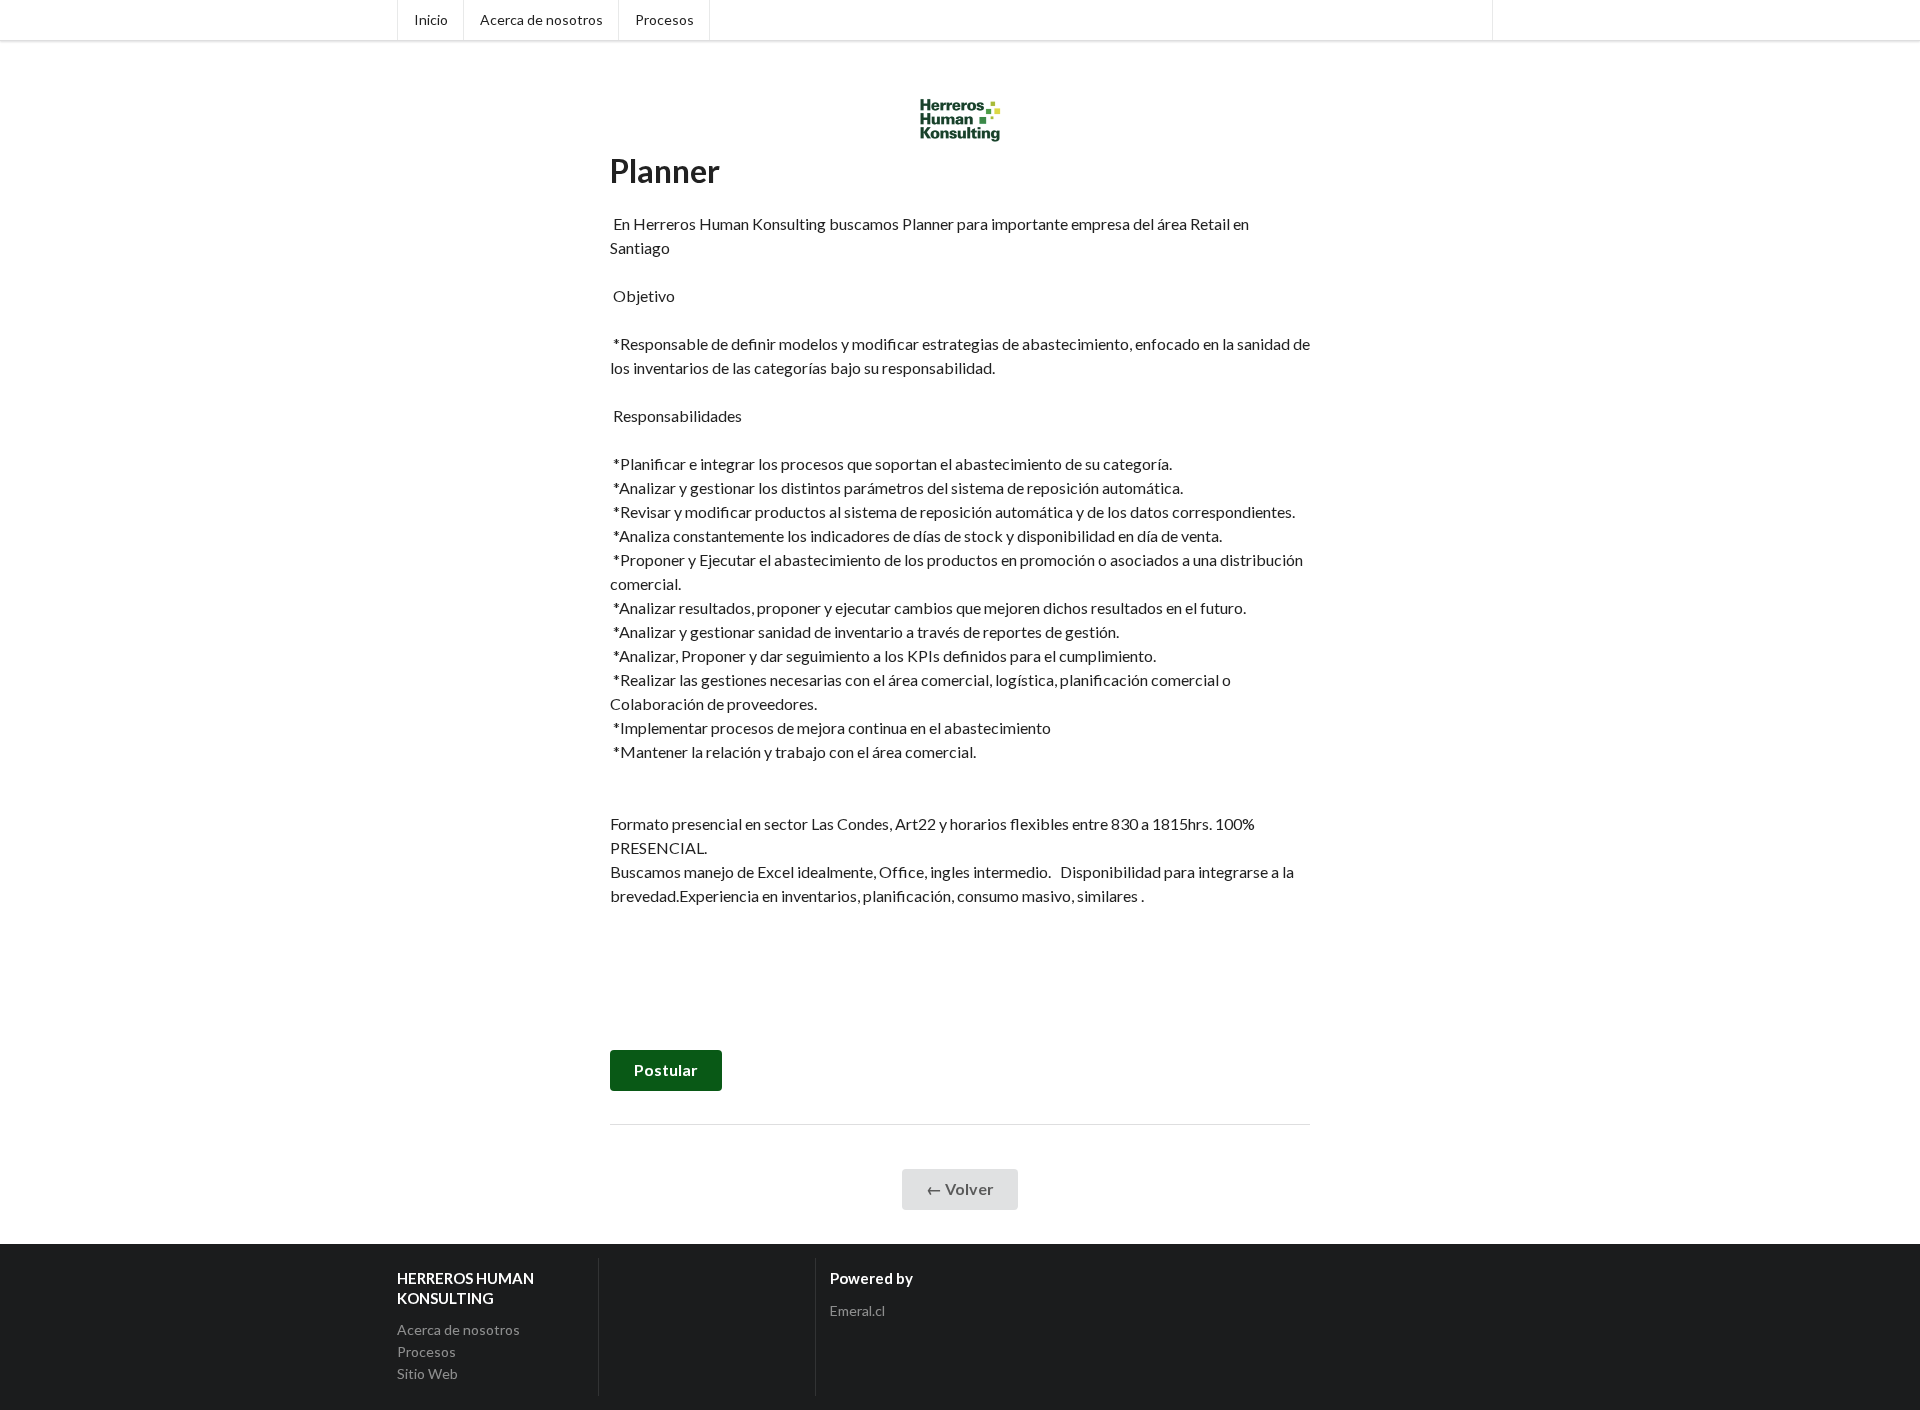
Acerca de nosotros (541, 19)
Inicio (431, 19)
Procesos (664, 19)
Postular (666, 1069)
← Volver (960, 1188)
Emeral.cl (857, 1311)
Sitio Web (427, 1373)
